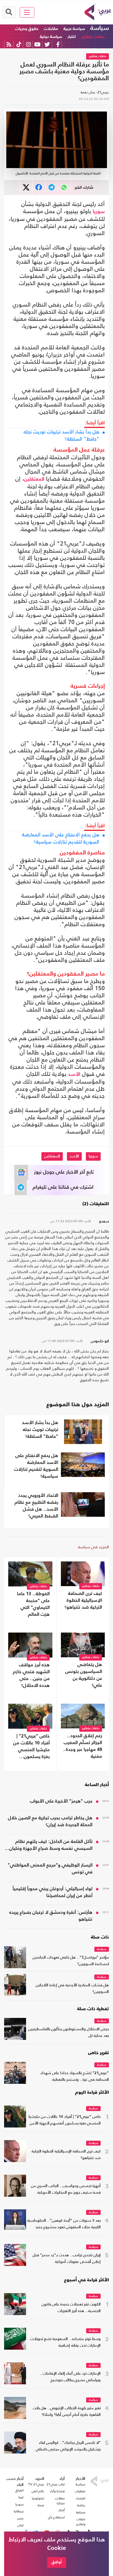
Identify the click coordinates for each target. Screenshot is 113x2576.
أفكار (62, 2510)
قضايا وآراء (57, 2491)
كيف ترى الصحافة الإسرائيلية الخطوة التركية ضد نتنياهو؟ (83, 1601)
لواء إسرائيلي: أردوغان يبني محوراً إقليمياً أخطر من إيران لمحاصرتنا (53, 1892)
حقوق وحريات (27, 29)
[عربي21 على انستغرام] (28, 44)
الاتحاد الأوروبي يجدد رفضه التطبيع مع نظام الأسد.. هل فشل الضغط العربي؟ (36, 1506)
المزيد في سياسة (93, 1547)
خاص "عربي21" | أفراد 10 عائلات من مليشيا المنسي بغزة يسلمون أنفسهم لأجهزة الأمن (31, 1747)
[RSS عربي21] (9, 44)
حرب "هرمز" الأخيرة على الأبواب (61, 1801)
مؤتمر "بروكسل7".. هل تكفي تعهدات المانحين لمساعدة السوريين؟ (71, 1961)
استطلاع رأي (56, 2517)
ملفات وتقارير (93, 37)
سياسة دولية (51, 37)
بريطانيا (19, 2511)
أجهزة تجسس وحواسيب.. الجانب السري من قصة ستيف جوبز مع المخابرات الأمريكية (66, 2189)
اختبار (72, 37)
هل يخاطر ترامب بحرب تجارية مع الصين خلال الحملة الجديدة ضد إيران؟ (50, 1822)
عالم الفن (38, 2491)
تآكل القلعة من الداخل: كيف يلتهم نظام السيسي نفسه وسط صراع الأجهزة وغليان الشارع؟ (51, 1846)
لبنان (20, 2525)
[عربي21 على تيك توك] (19, 44)
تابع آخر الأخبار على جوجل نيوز (64, 1172)
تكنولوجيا (38, 2498)
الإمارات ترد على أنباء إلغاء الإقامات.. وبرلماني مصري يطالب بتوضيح (70, 2377)
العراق (19, 2490)
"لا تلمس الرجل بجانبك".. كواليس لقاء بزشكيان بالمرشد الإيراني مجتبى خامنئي (68, 2446)
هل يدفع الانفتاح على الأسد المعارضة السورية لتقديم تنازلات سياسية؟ (61, 838)
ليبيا (21, 2497)
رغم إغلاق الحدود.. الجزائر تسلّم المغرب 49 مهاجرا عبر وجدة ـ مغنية (83, 1746)
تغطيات (80, 2491)
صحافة (81, 2512)
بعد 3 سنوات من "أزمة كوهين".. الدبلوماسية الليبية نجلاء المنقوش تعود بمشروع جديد (64, 2224)
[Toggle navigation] (27, 12)
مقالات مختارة (60, 2501)
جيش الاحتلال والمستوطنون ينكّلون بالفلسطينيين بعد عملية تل (69, 2033)
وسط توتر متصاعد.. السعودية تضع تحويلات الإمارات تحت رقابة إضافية (65, 2342)
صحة (41, 2505)
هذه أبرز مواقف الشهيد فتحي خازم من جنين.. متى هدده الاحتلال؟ (31, 1675)
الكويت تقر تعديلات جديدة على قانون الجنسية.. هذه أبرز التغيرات (71, 2308)
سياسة (100, 28)
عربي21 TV (36, 2484)
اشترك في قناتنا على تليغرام (63, 1187)
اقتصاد (80, 2498)
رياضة (81, 2505)
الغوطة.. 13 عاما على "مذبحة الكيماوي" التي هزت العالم (33, 1604)
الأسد (74, 1074)
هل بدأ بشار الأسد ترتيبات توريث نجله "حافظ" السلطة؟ (61, 435)
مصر (20, 2518)
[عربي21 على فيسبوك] (58, 44)
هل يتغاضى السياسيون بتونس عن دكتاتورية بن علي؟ (84, 1675)
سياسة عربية (74, 29)
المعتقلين (34, 479)
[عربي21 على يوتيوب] (37, 44)
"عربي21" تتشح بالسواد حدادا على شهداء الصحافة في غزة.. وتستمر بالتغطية (75, 2077)
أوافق (57, 2562)
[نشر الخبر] (26, 187)
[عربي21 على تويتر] (47, 44)
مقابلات (51, 29)
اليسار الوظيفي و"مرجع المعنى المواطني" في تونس (50, 1869)
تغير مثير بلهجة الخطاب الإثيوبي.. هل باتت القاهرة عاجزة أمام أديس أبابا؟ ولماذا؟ (67, 2412)
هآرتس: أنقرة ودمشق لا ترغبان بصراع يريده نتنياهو (51, 1916)
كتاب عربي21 (56, 2484)
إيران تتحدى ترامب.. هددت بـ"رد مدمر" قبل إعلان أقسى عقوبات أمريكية (67, 2259)
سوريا (99, 212)
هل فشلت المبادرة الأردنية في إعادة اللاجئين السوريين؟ (72, 1989)
